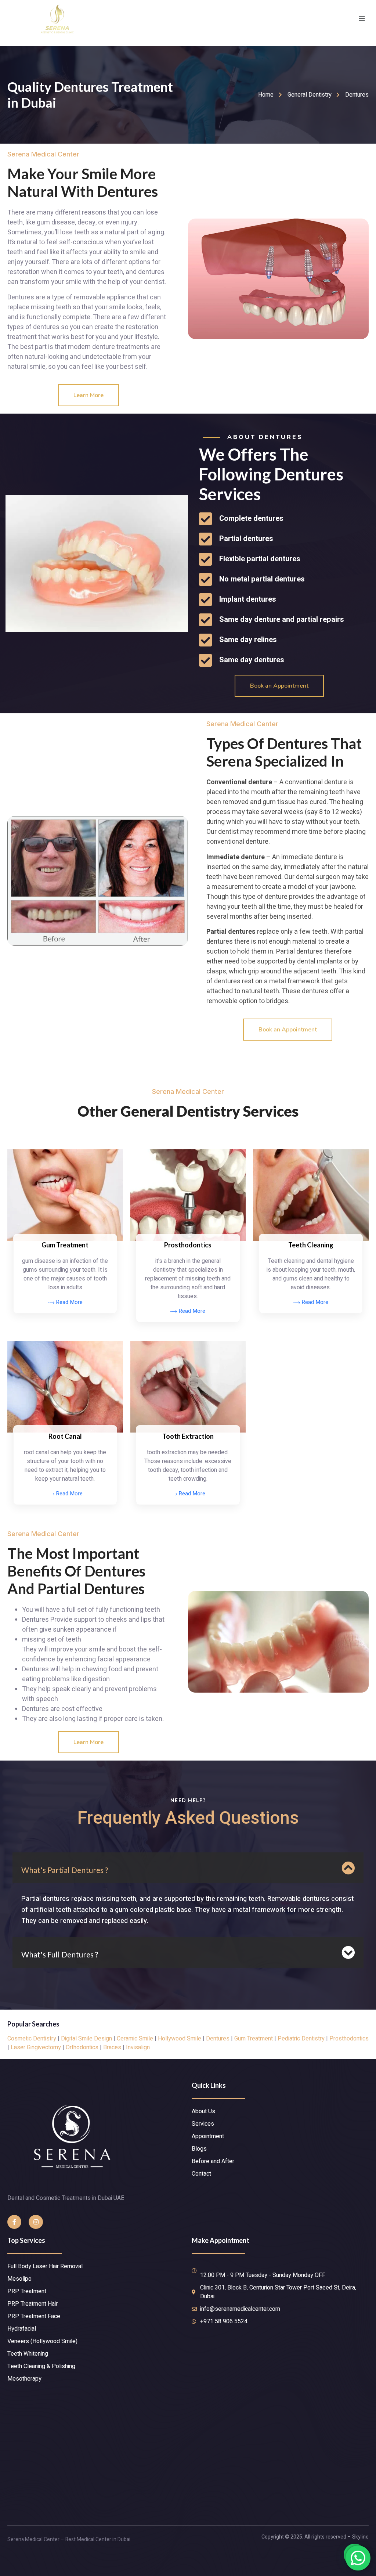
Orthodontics (82, 2047)
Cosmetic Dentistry (32, 2039)
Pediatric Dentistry (301, 2039)
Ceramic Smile (135, 2039)
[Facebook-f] (14, 2222)
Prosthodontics (349, 2039)
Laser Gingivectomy (36, 2047)
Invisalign (138, 2047)
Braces (112, 2047)
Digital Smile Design (86, 2039)
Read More (68, 1303)
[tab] (188, 1868)
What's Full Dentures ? (60, 1954)
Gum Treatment (254, 2039)
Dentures (218, 2039)
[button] (88, 395)
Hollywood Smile (180, 2039)
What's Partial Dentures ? (65, 1870)
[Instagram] (36, 2222)
